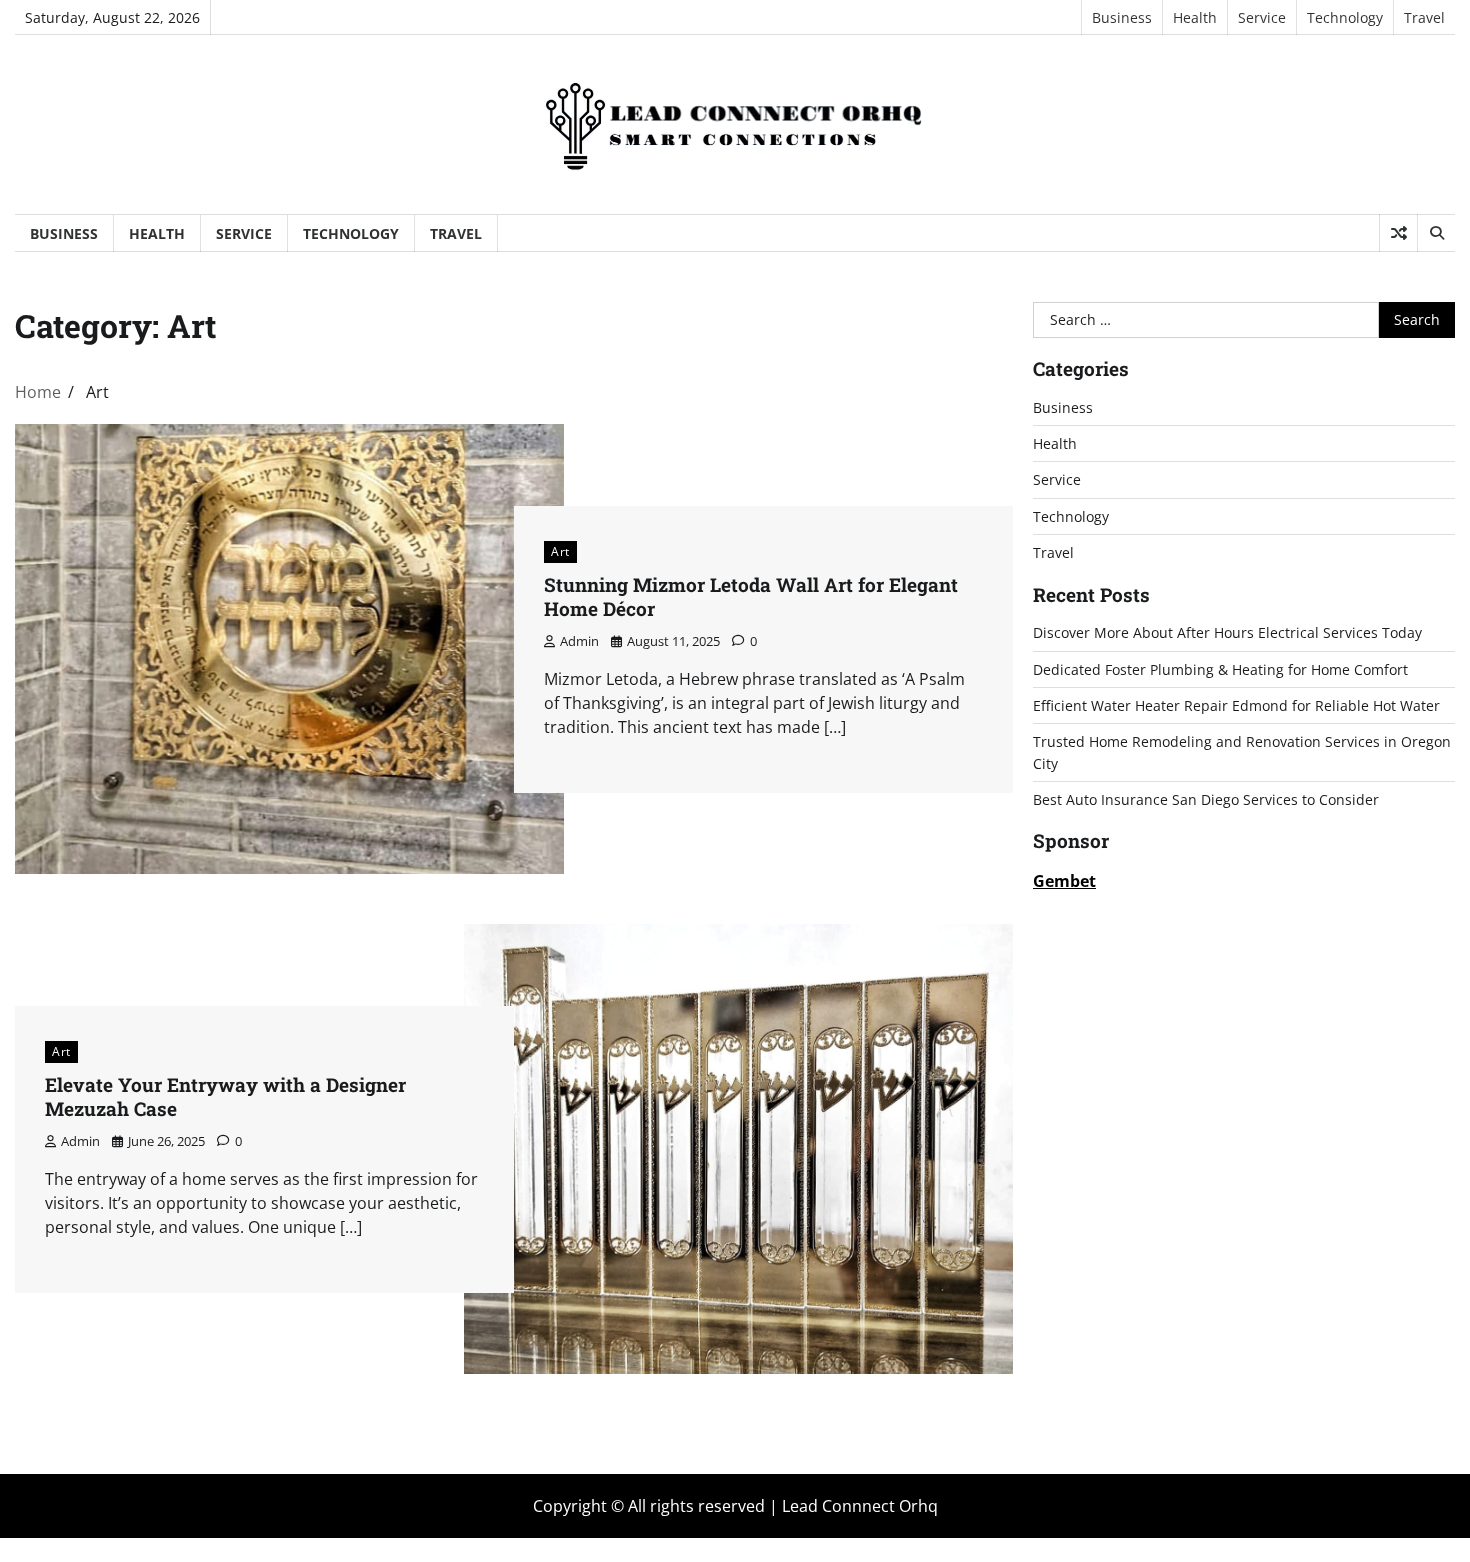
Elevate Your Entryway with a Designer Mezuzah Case (225, 1097)
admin (579, 641)
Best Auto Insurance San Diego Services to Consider (1206, 799)
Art (560, 551)
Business (1122, 17)
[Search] (1436, 233)
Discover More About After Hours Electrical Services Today (1227, 632)
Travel (1424, 17)
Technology (1345, 17)
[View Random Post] (1398, 233)
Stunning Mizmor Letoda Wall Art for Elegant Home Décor (751, 597)
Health (1195, 17)
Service (1262, 17)
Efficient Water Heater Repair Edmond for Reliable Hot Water (1236, 705)
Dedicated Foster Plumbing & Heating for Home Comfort (1220, 669)
